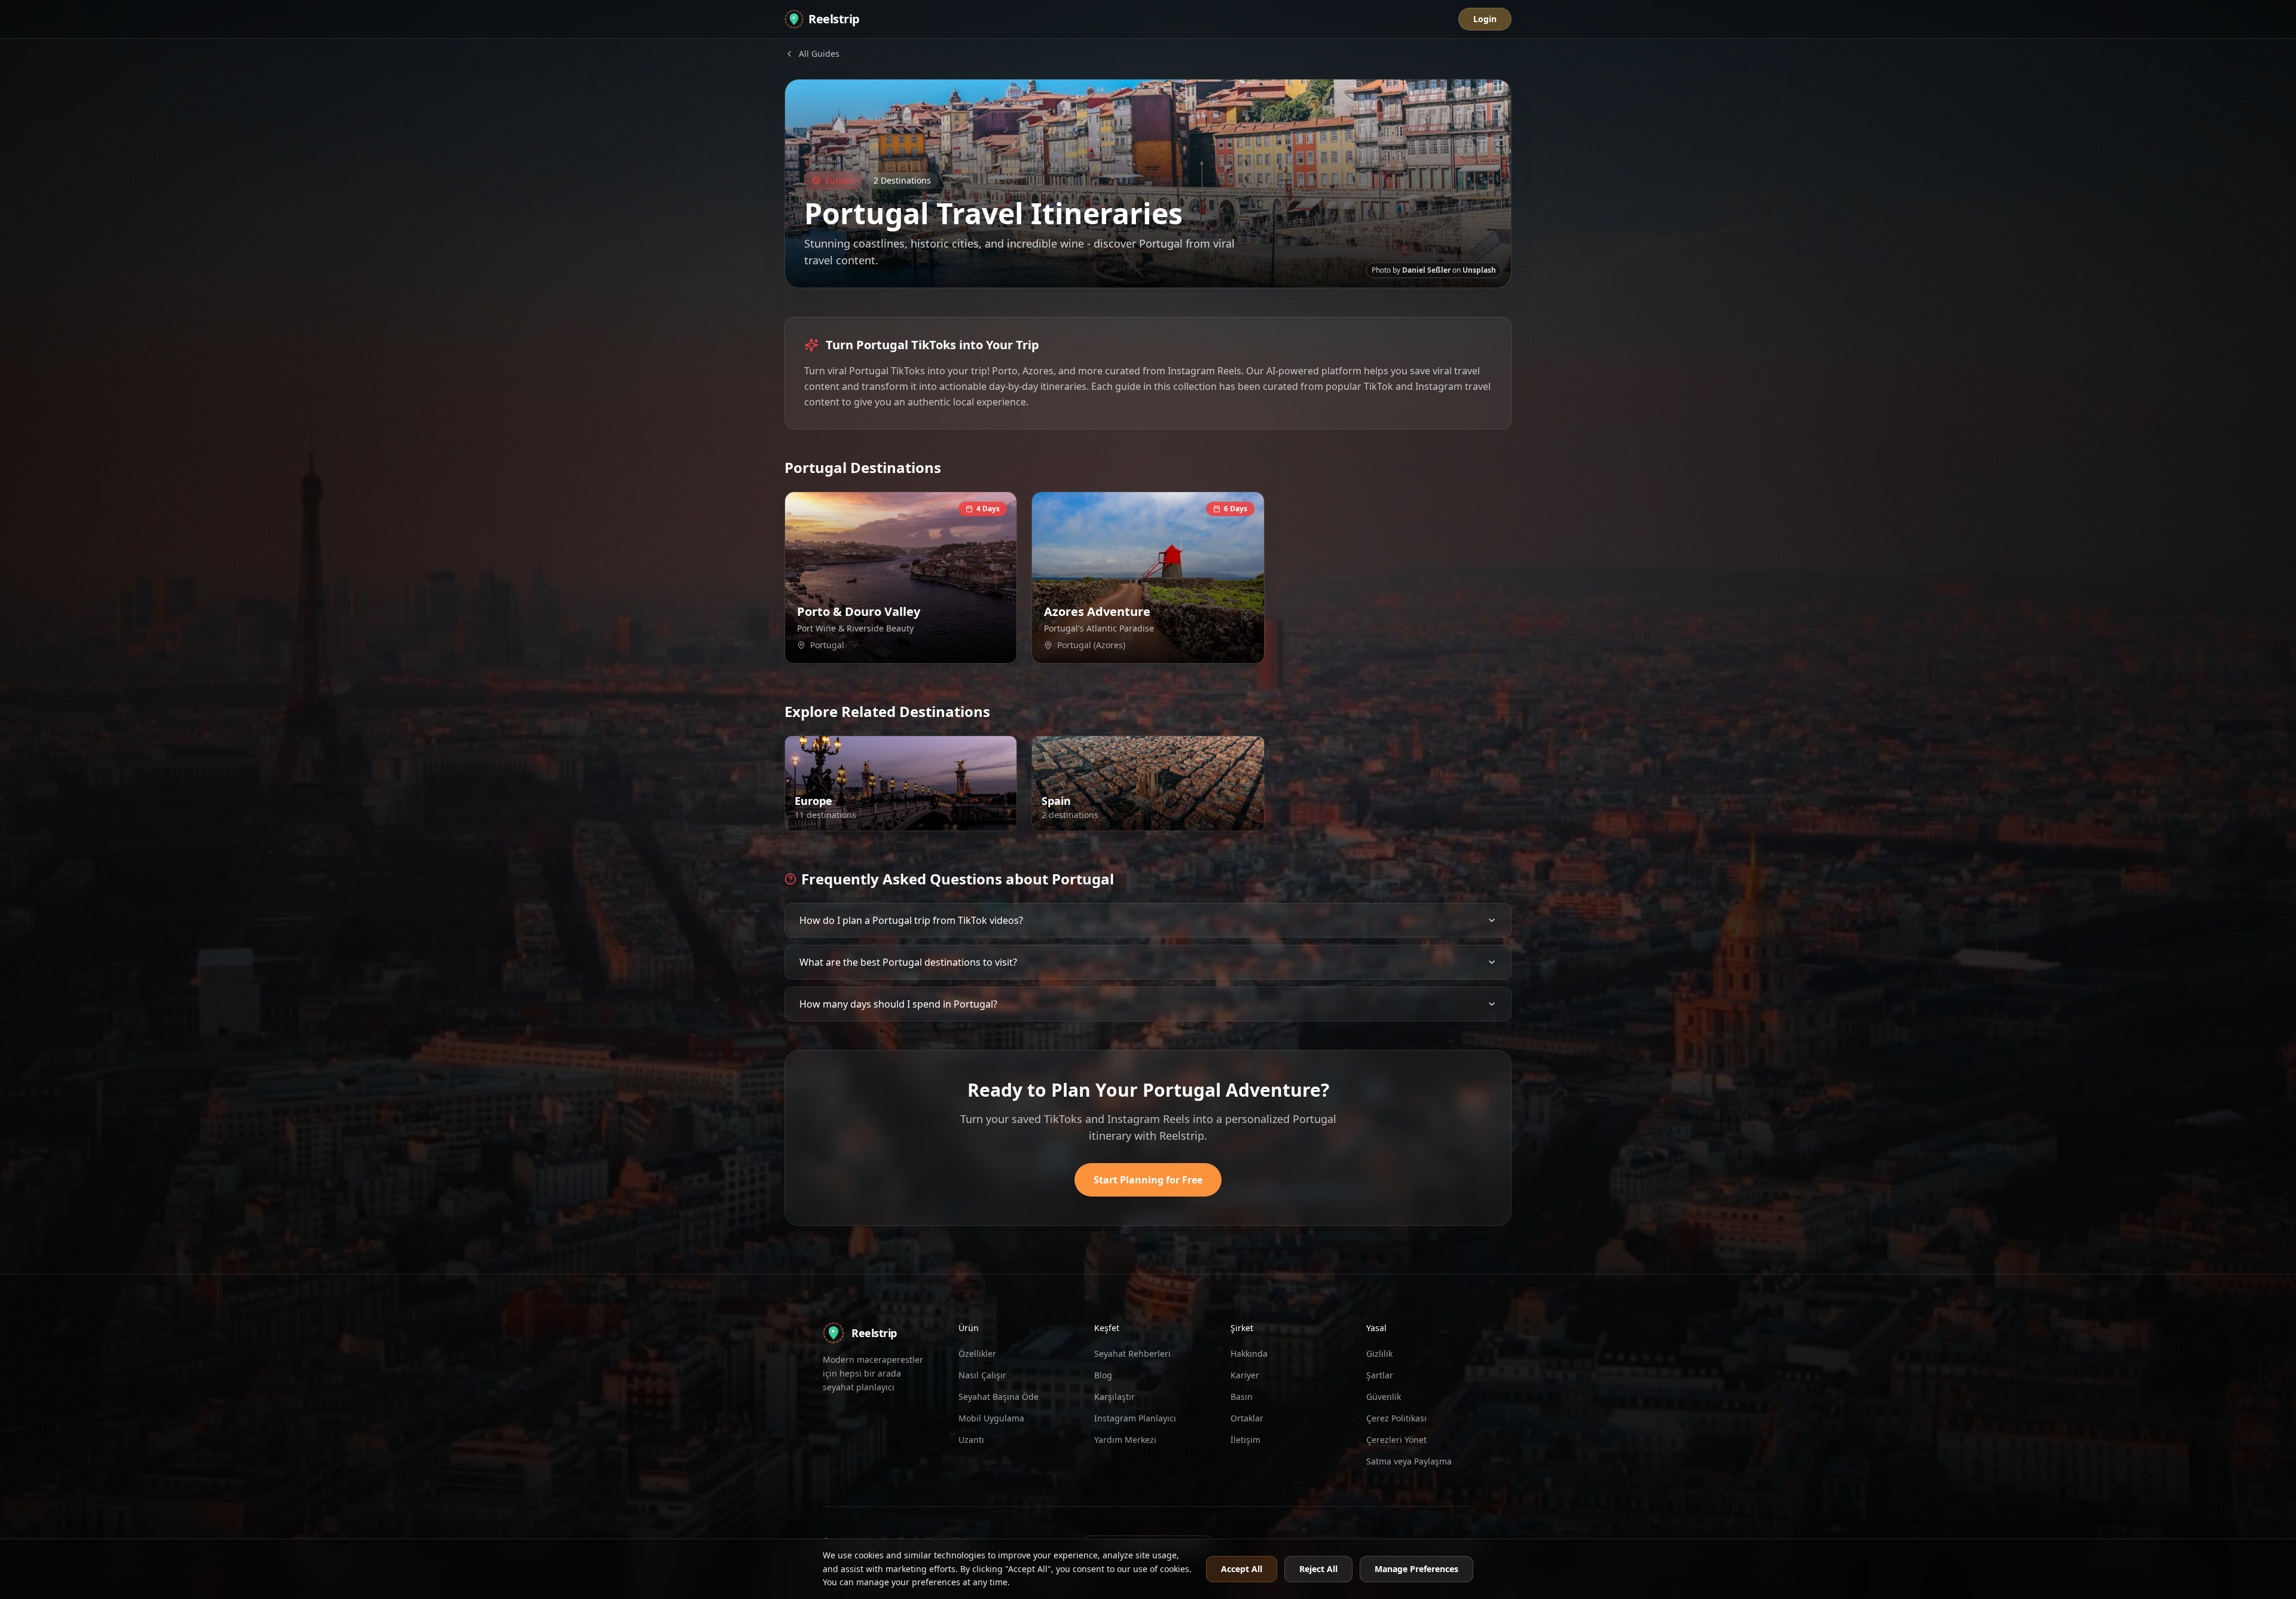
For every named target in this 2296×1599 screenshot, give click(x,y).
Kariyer (1245, 1375)
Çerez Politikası (1396, 1418)
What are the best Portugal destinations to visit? (908, 962)
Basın (1242, 1397)
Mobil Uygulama (991, 1418)
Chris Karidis (948, 818)
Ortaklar (1247, 1418)
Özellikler (977, 1354)
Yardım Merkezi (1125, 1440)
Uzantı (971, 1440)
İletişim (1245, 1440)
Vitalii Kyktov (947, 651)
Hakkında (1249, 1354)
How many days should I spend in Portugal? (898, 1004)
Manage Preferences (1416, 1569)
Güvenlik (1384, 1397)
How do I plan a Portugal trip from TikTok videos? (911, 920)
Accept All (1242, 1569)
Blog (1103, 1375)
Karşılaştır (1115, 1397)
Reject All (1318, 1569)
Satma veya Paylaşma (1409, 1461)
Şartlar (1380, 1375)
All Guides (819, 54)
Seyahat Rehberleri (1132, 1354)
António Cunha (1192, 651)
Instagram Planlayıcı (1135, 1418)
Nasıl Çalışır (982, 1375)
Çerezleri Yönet (1396, 1440)
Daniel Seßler (1426, 270)
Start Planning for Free (1148, 1180)
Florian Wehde (1193, 818)
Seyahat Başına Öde (999, 1397)
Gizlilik (1379, 1354)
